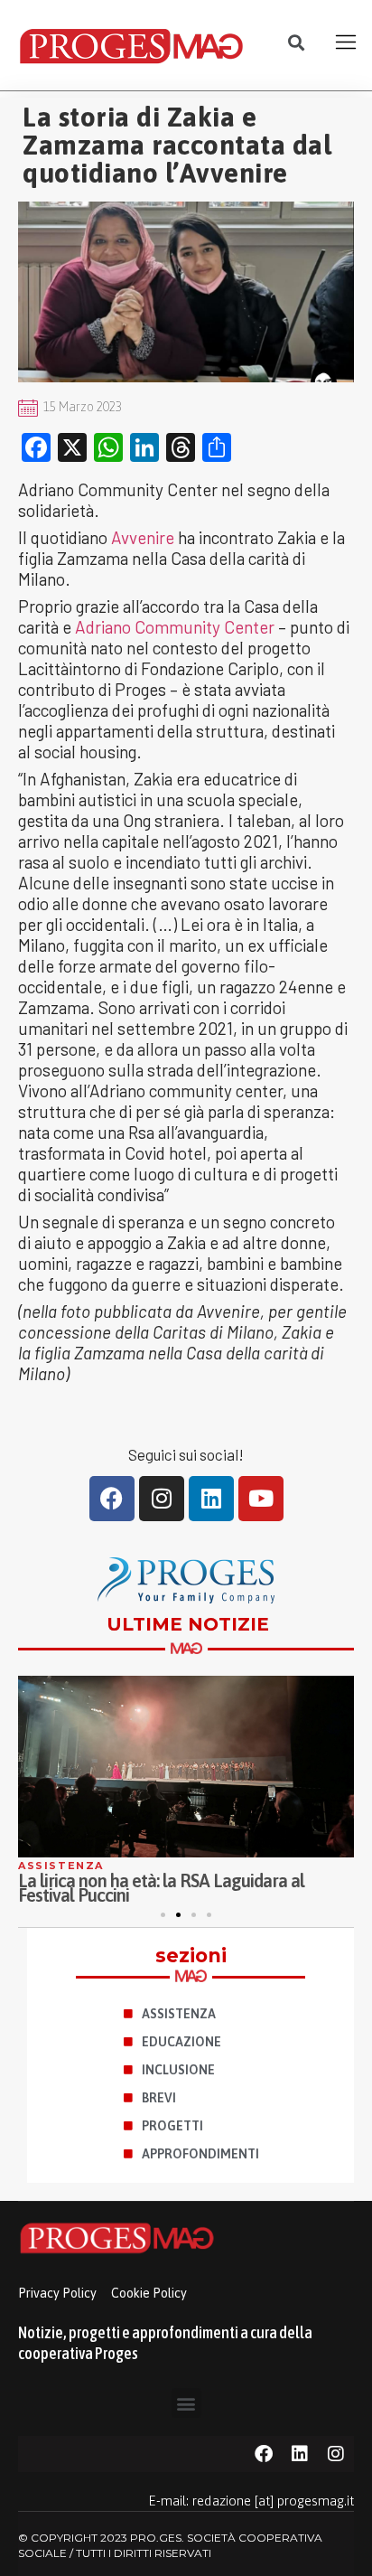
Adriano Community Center (175, 627)
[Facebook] (112, 1499)
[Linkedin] (211, 1499)
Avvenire (143, 537)
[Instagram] (162, 1499)
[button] (297, 43)
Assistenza (61, 1866)
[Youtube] (261, 1499)
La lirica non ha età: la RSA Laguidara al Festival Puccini (161, 1888)
